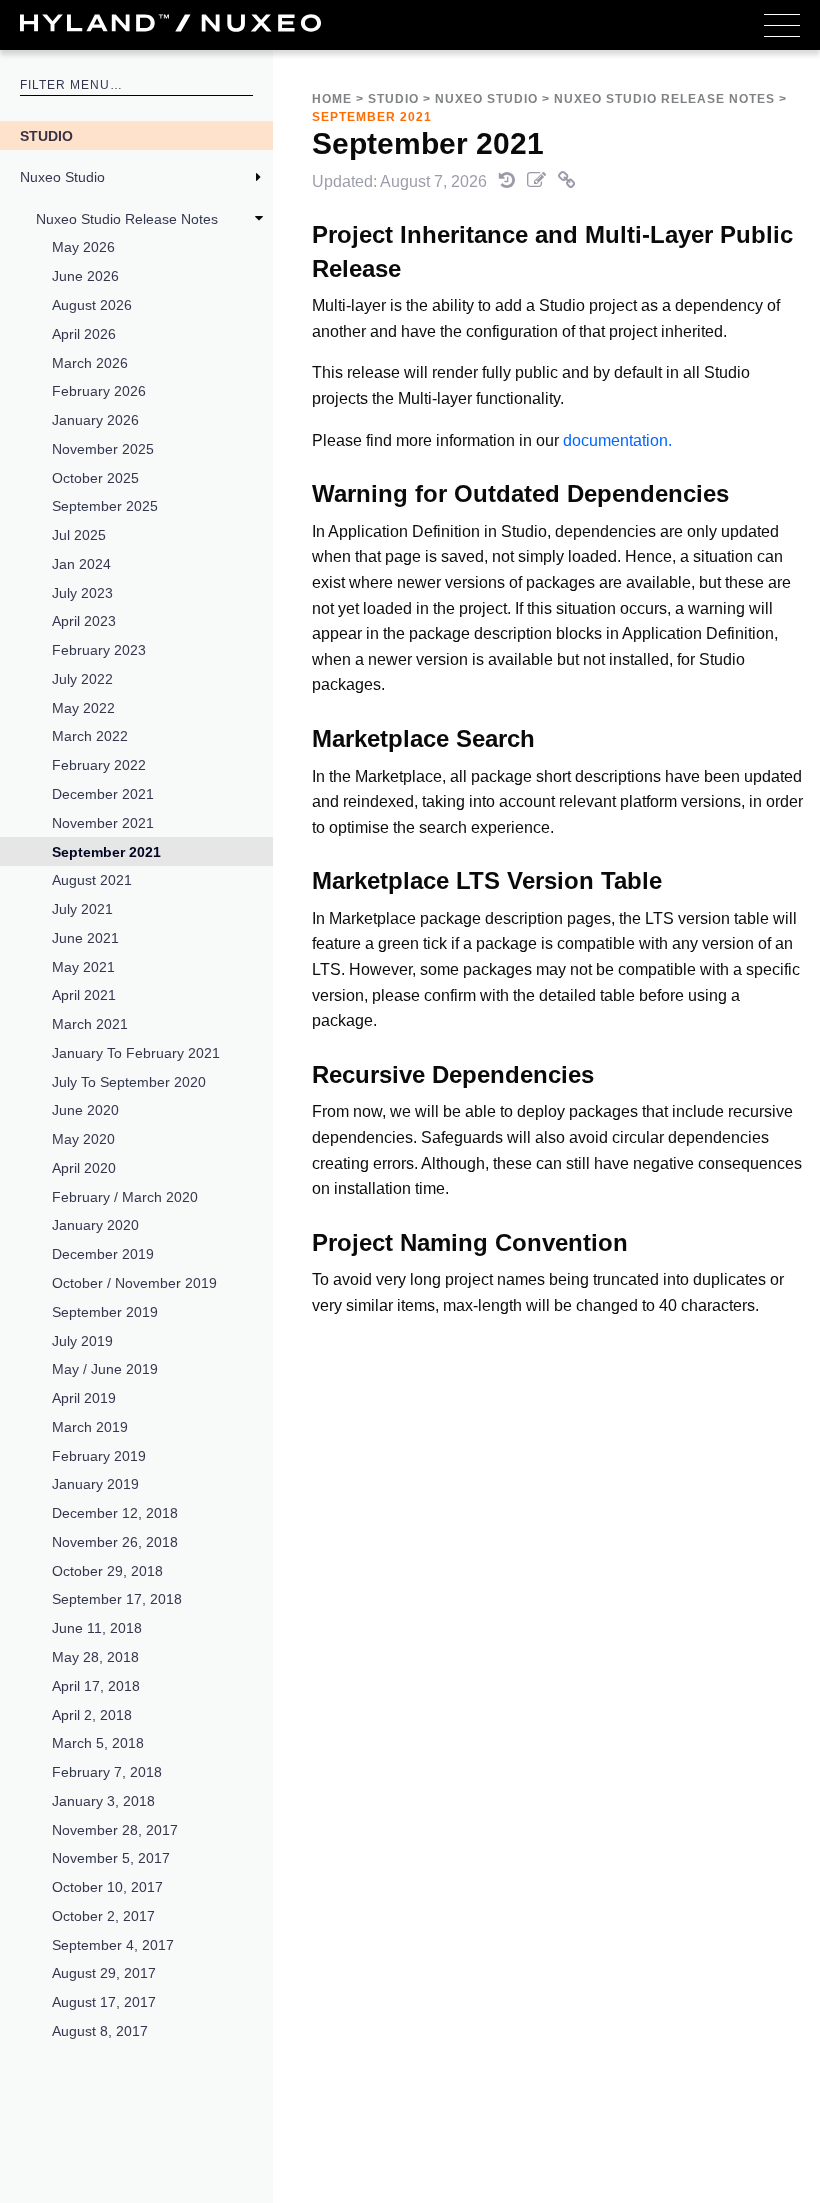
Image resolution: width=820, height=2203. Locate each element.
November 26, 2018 (115, 1542)
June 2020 (85, 1110)
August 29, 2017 (104, 1973)
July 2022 (82, 679)
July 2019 (82, 1341)
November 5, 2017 (111, 1858)
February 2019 (99, 1456)
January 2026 (95, 420)
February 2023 (99, 650)
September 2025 (105, 506)
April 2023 (84, 621)
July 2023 (82, 593)
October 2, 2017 (103, 1916)
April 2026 (84, 334)
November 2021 (103, 823)
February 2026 (99, 391)
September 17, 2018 (117, 1599)
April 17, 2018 (96, 1686)
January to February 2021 (136, 1053)
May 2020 (83, 1139)
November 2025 (103, 449)
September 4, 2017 (113, 1945)
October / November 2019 (134, 1283)
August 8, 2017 (100, 2031)
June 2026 (85, 276)
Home (332, 99)
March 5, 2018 (98, 1743)
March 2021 (90, 1024)
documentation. (617, 440)
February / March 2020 (125, 1197)
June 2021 (85, 938)
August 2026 (92, 305)
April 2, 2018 (92, 1715)
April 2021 (84, 995)
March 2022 (90, 736)
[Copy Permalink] (567, 181)
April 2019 (84, 1398)
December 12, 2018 (115, 1513)
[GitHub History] (509, 181)
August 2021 (92, 880)
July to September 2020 (129, 1082)
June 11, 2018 (97, 1628)
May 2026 (83, 247)
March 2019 (90, 1427)
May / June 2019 (105, 1369)
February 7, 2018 (107, 1772)
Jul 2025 (79, 535)
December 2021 (103, 794)
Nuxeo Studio (62, 177)
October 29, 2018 (107, 1571)
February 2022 (99, 765)
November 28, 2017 (115, 1830)
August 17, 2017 (104, 2002)
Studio (46, 136)
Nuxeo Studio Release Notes (127, 219)
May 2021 (83, 967)
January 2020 (95, 1225)
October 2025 (95, 478)
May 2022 (83, 708)
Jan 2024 (81, 564)
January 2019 (95, 1484)
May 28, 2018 (95, 1657)
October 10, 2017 (107, 1887)
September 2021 (106, 852)
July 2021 (82, 909)
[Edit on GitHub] (538, 181)
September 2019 (105, 1312)
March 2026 (90, 363)
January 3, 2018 (103, 1801)
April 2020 (84, 1168)
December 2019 (103, 1254)
